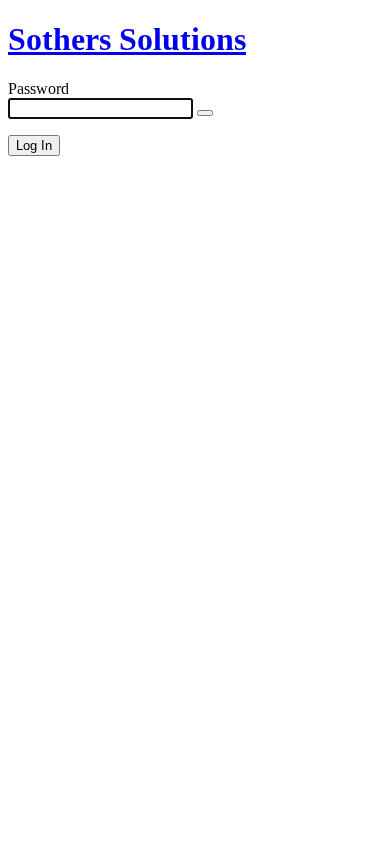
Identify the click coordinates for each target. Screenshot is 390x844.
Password (38, 88)
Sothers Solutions (127, 39)
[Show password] (205, 113)
